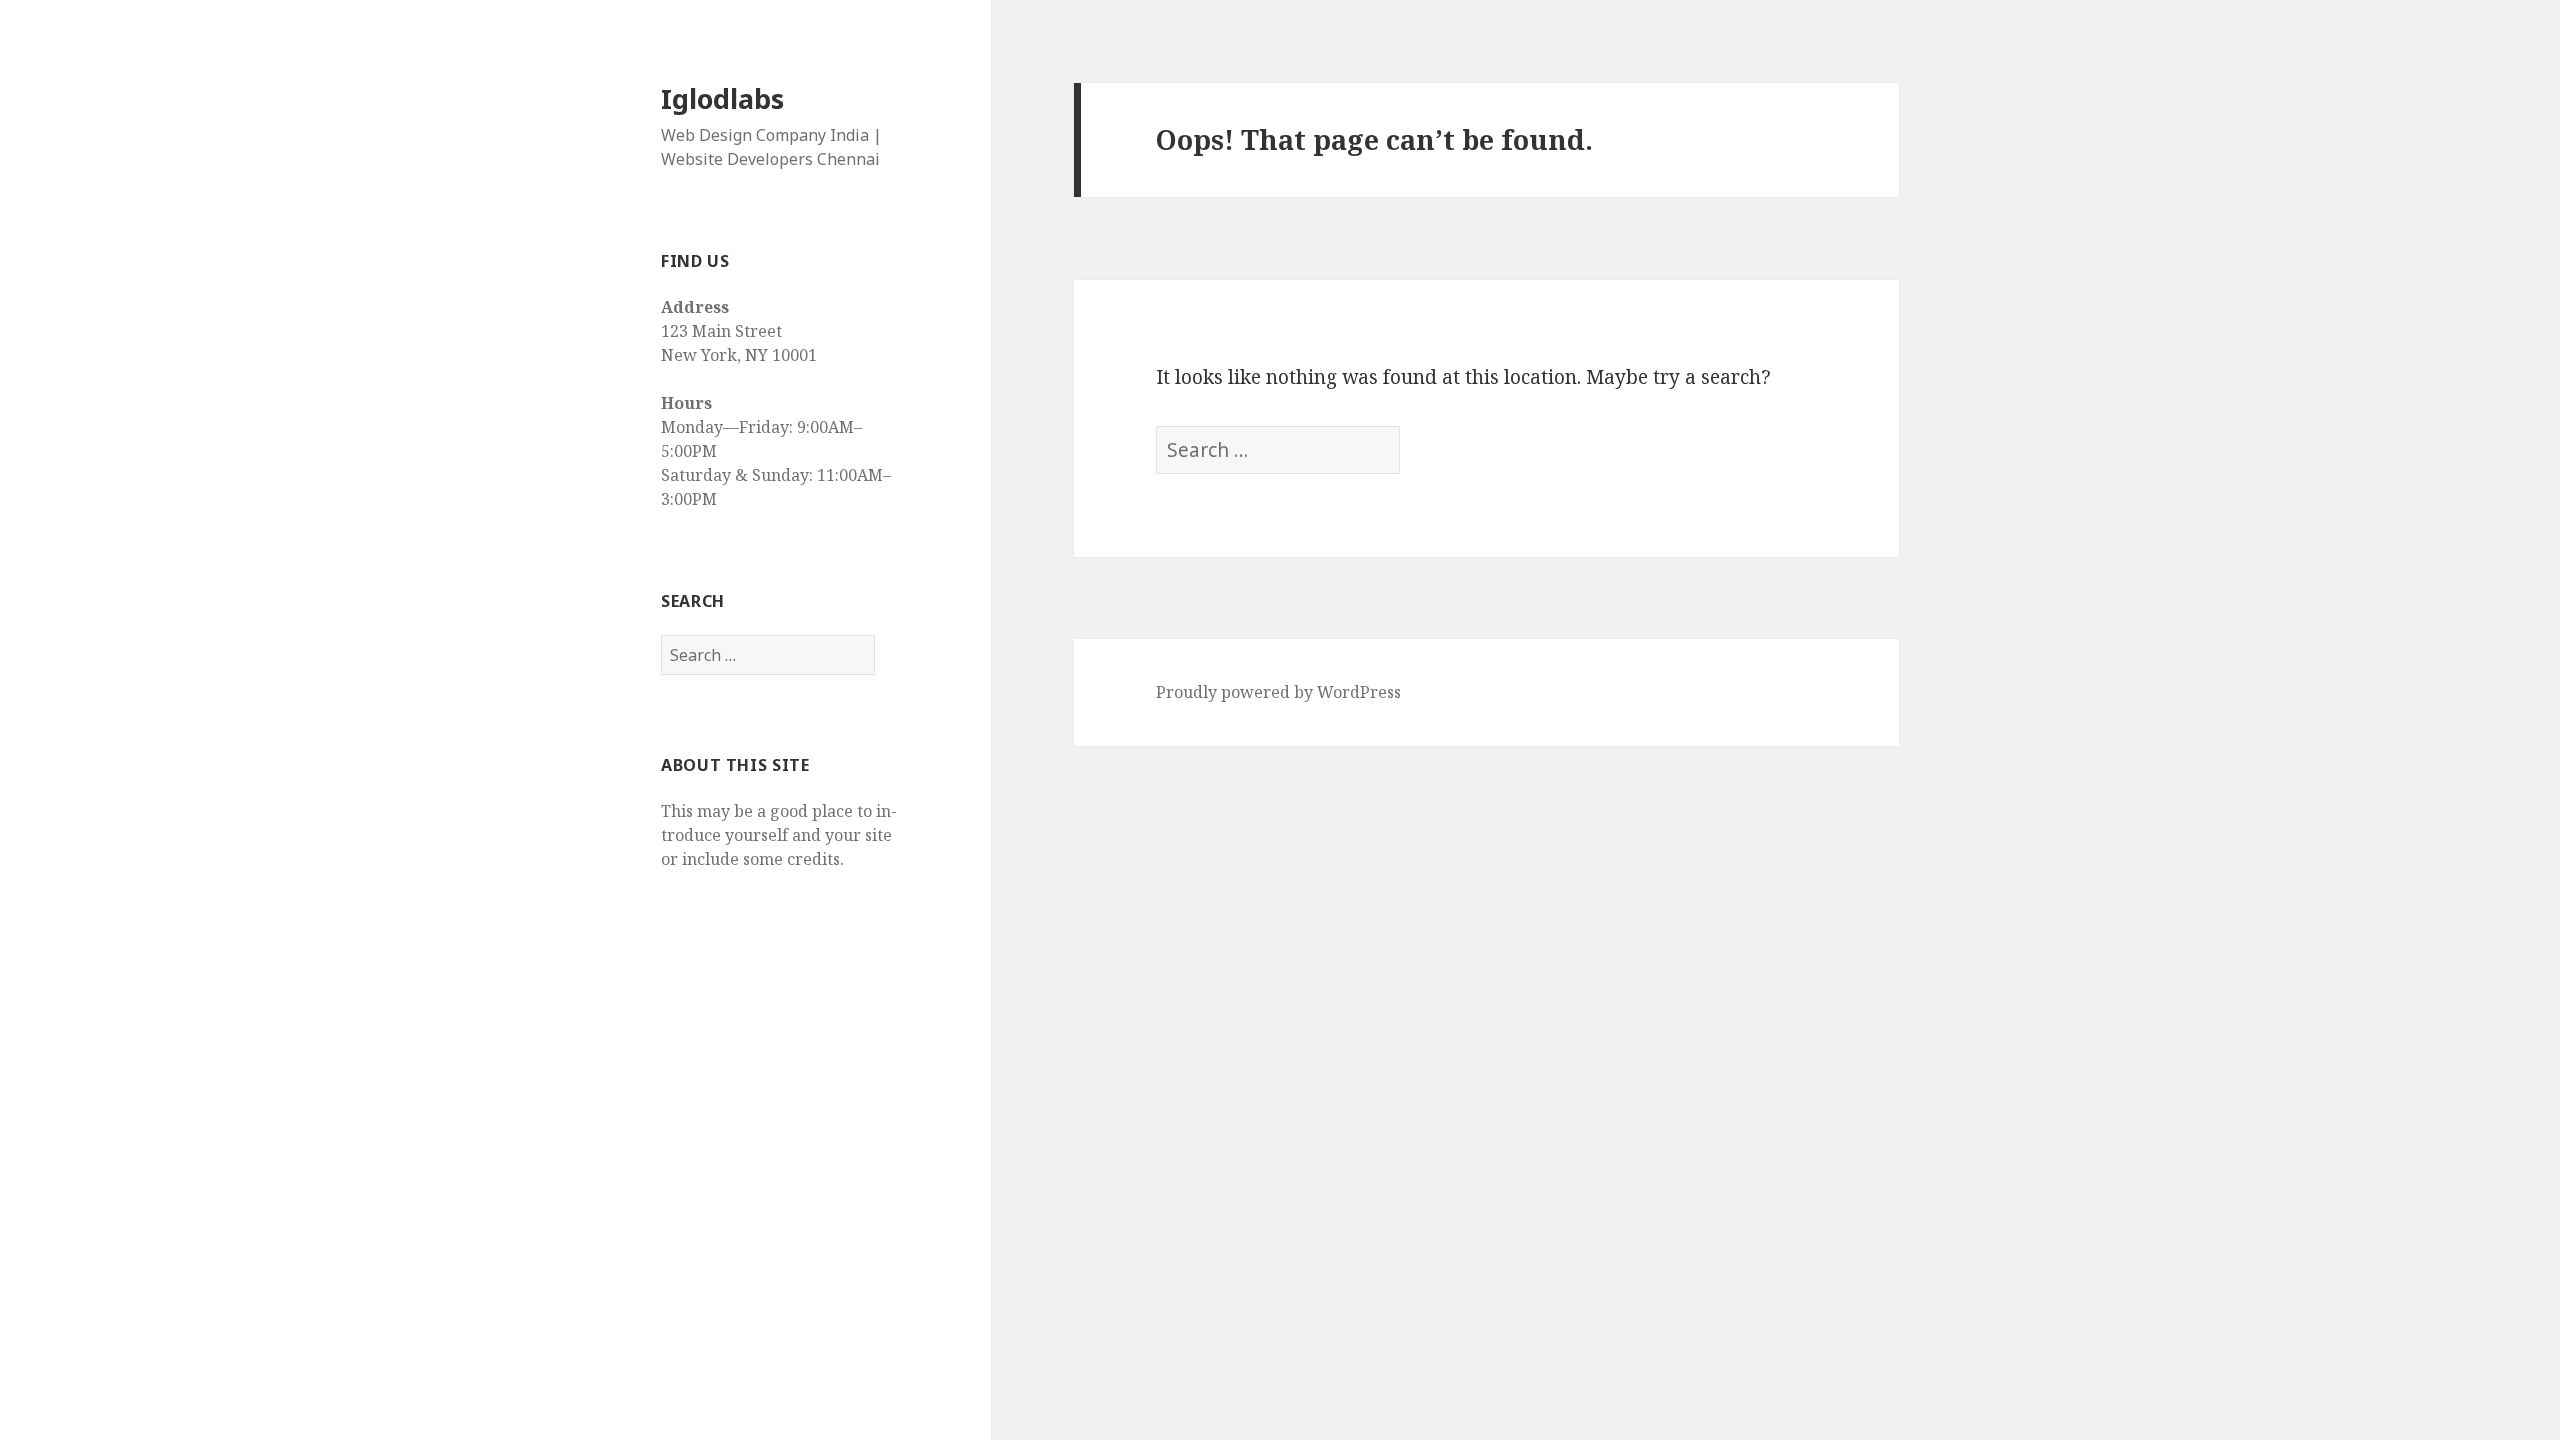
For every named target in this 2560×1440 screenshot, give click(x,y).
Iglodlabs (722, 98)
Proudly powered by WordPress (1278, 692)
